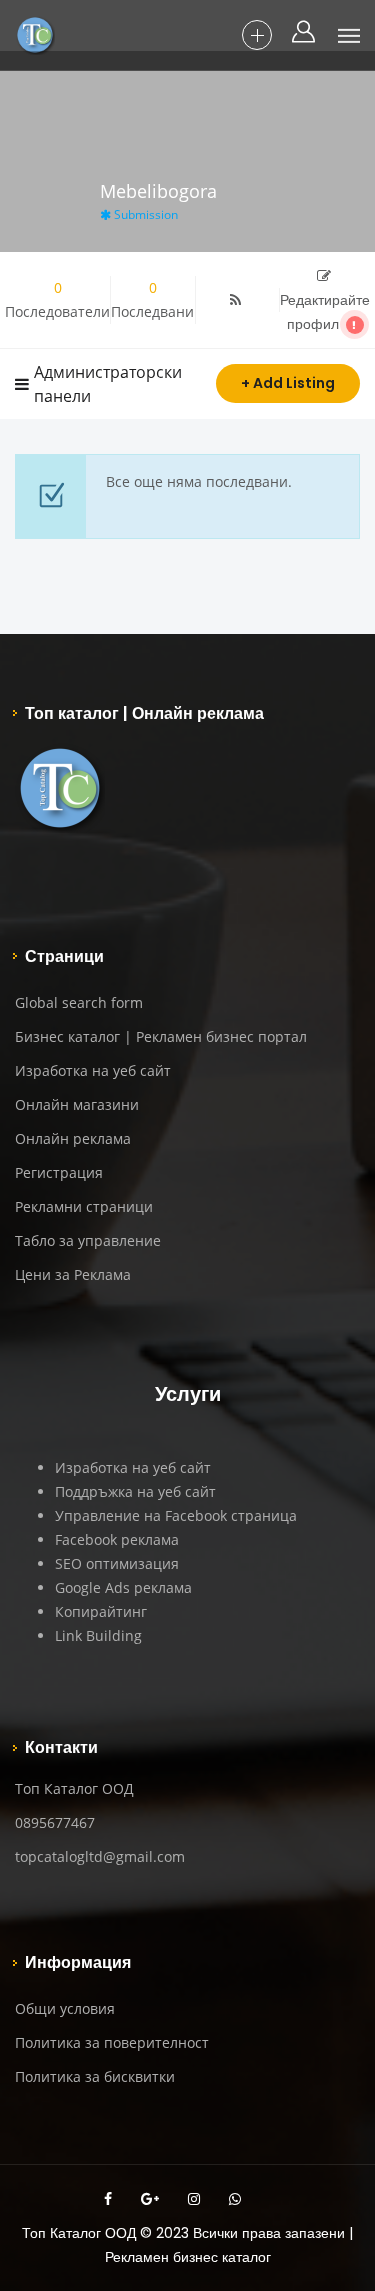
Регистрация (59, 1172)
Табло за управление (88, 1240)
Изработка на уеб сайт (93, 1070)
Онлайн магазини (77, 1104)
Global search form (79, 1002)
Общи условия (65, 2008)
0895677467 (55, 1822)
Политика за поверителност (112, 2042)
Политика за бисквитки (95, 2076)
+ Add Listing (288, 383)
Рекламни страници (84, 1206)
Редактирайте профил (325, 312)
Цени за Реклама (73, 1274)
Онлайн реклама (73, 1138)
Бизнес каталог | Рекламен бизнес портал (161, 1036)
